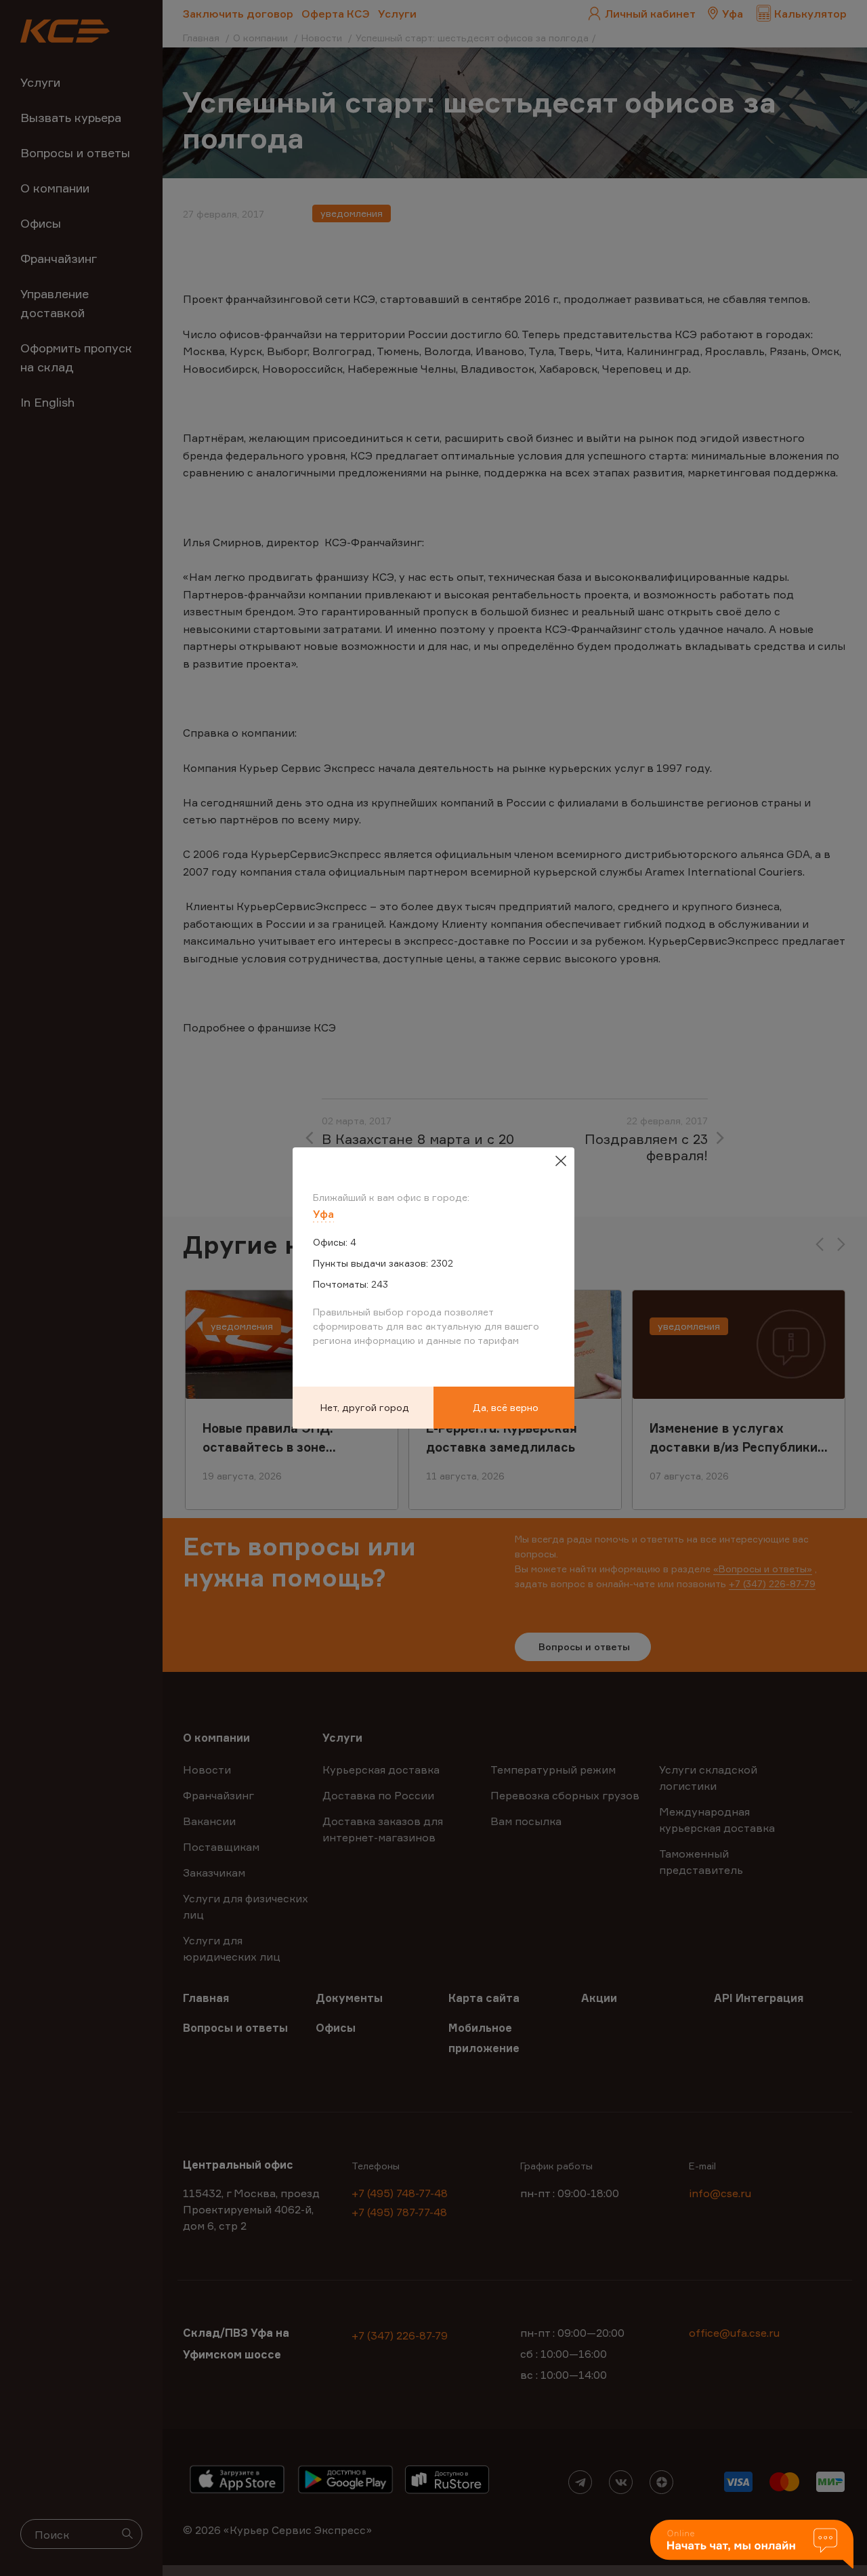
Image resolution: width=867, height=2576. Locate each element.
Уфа (323, 1214)
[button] (752, 2545)
